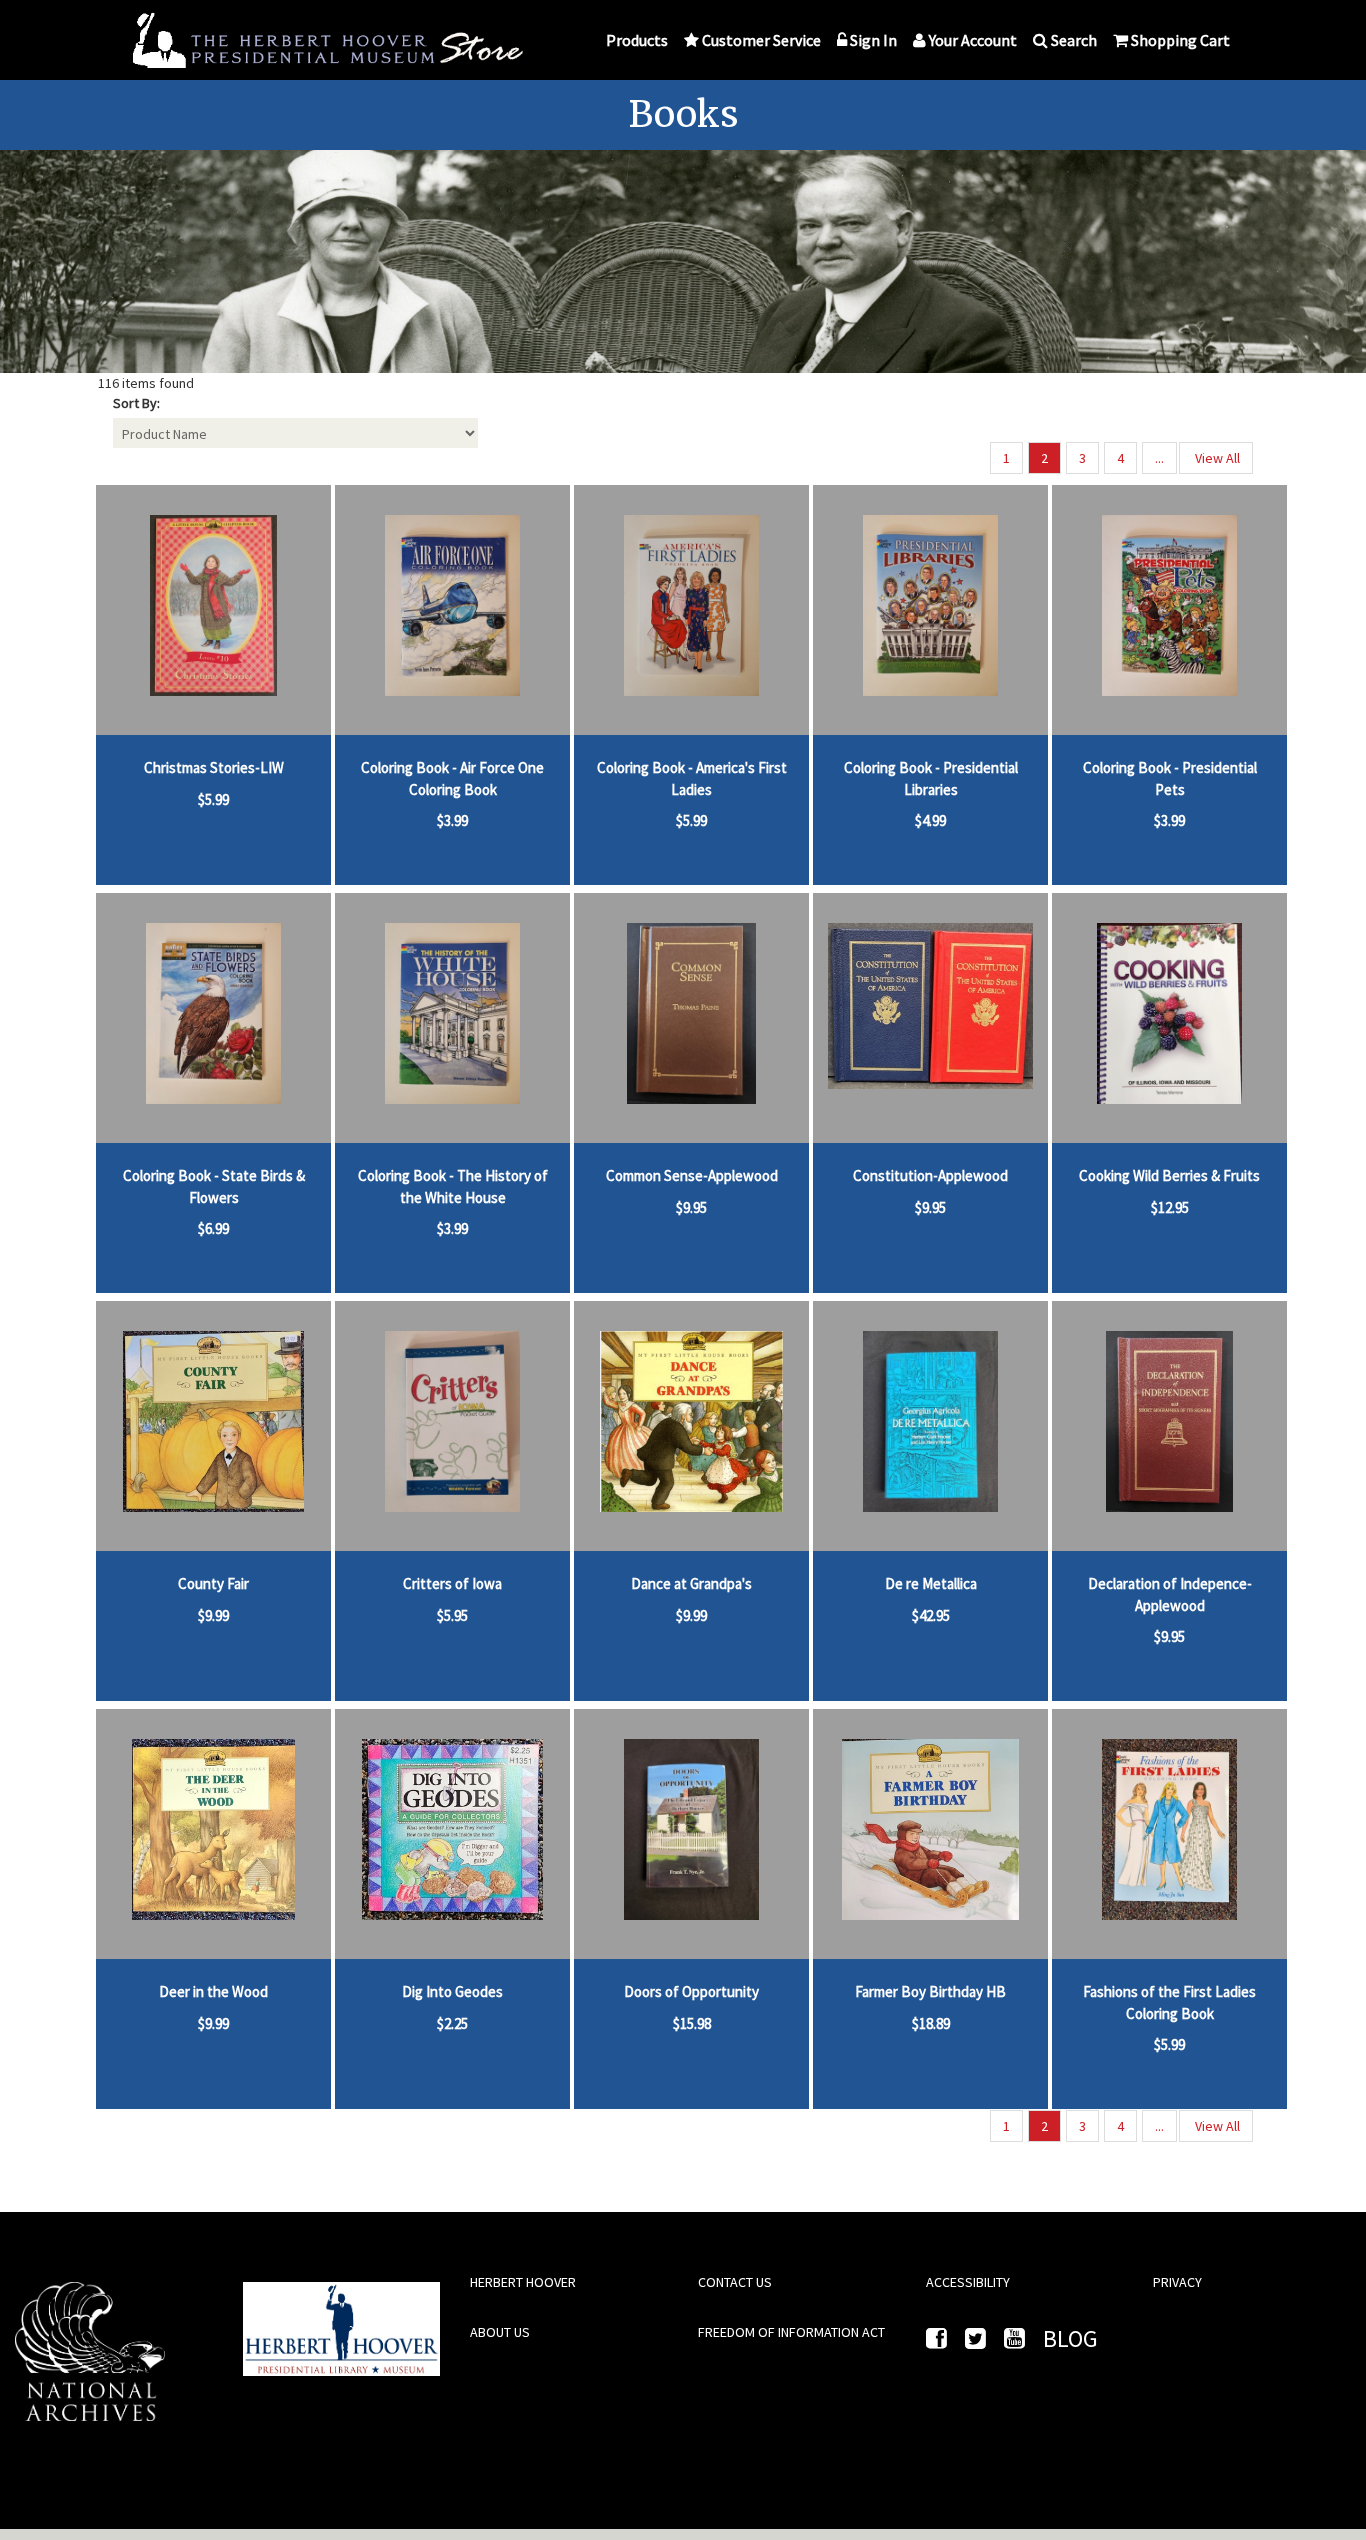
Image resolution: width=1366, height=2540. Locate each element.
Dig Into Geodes (452, 1991)
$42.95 (931, 1615)
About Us (500, 2332)
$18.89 (931, 2023)
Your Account (973, 40)
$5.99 (213, 799)
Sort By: (136, 403)
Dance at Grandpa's (691, 1583)
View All (1216, 458)
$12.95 (1170, 1207)
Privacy (1177, 2282)
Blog (1070, 2338)
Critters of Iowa (452, 1583)
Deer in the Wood (213, 1991)
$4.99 (930, 820)
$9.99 (213, 1615)
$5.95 (452, 1615)
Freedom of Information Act (791, 2332)
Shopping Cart (1180, 40)
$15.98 (692, 2023)
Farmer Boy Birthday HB (930, 1991)
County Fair (213, 1583)
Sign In (873, 40)
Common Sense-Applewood (692, 1175)
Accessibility (968, 2282)
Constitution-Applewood (930, 1175)
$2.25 (452, 2023)
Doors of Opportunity (691, 1991)
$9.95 (691, 1207)
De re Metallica (931, 1583)
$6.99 (213, 1228)
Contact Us (735, 2282)
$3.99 (452, 820)
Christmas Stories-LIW (214, 767)
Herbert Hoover (523, 2282)
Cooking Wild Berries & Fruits (1169, 1175)
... (1159, 458)
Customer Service (761, 40)
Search (1074, 40)
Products (637, 40)
